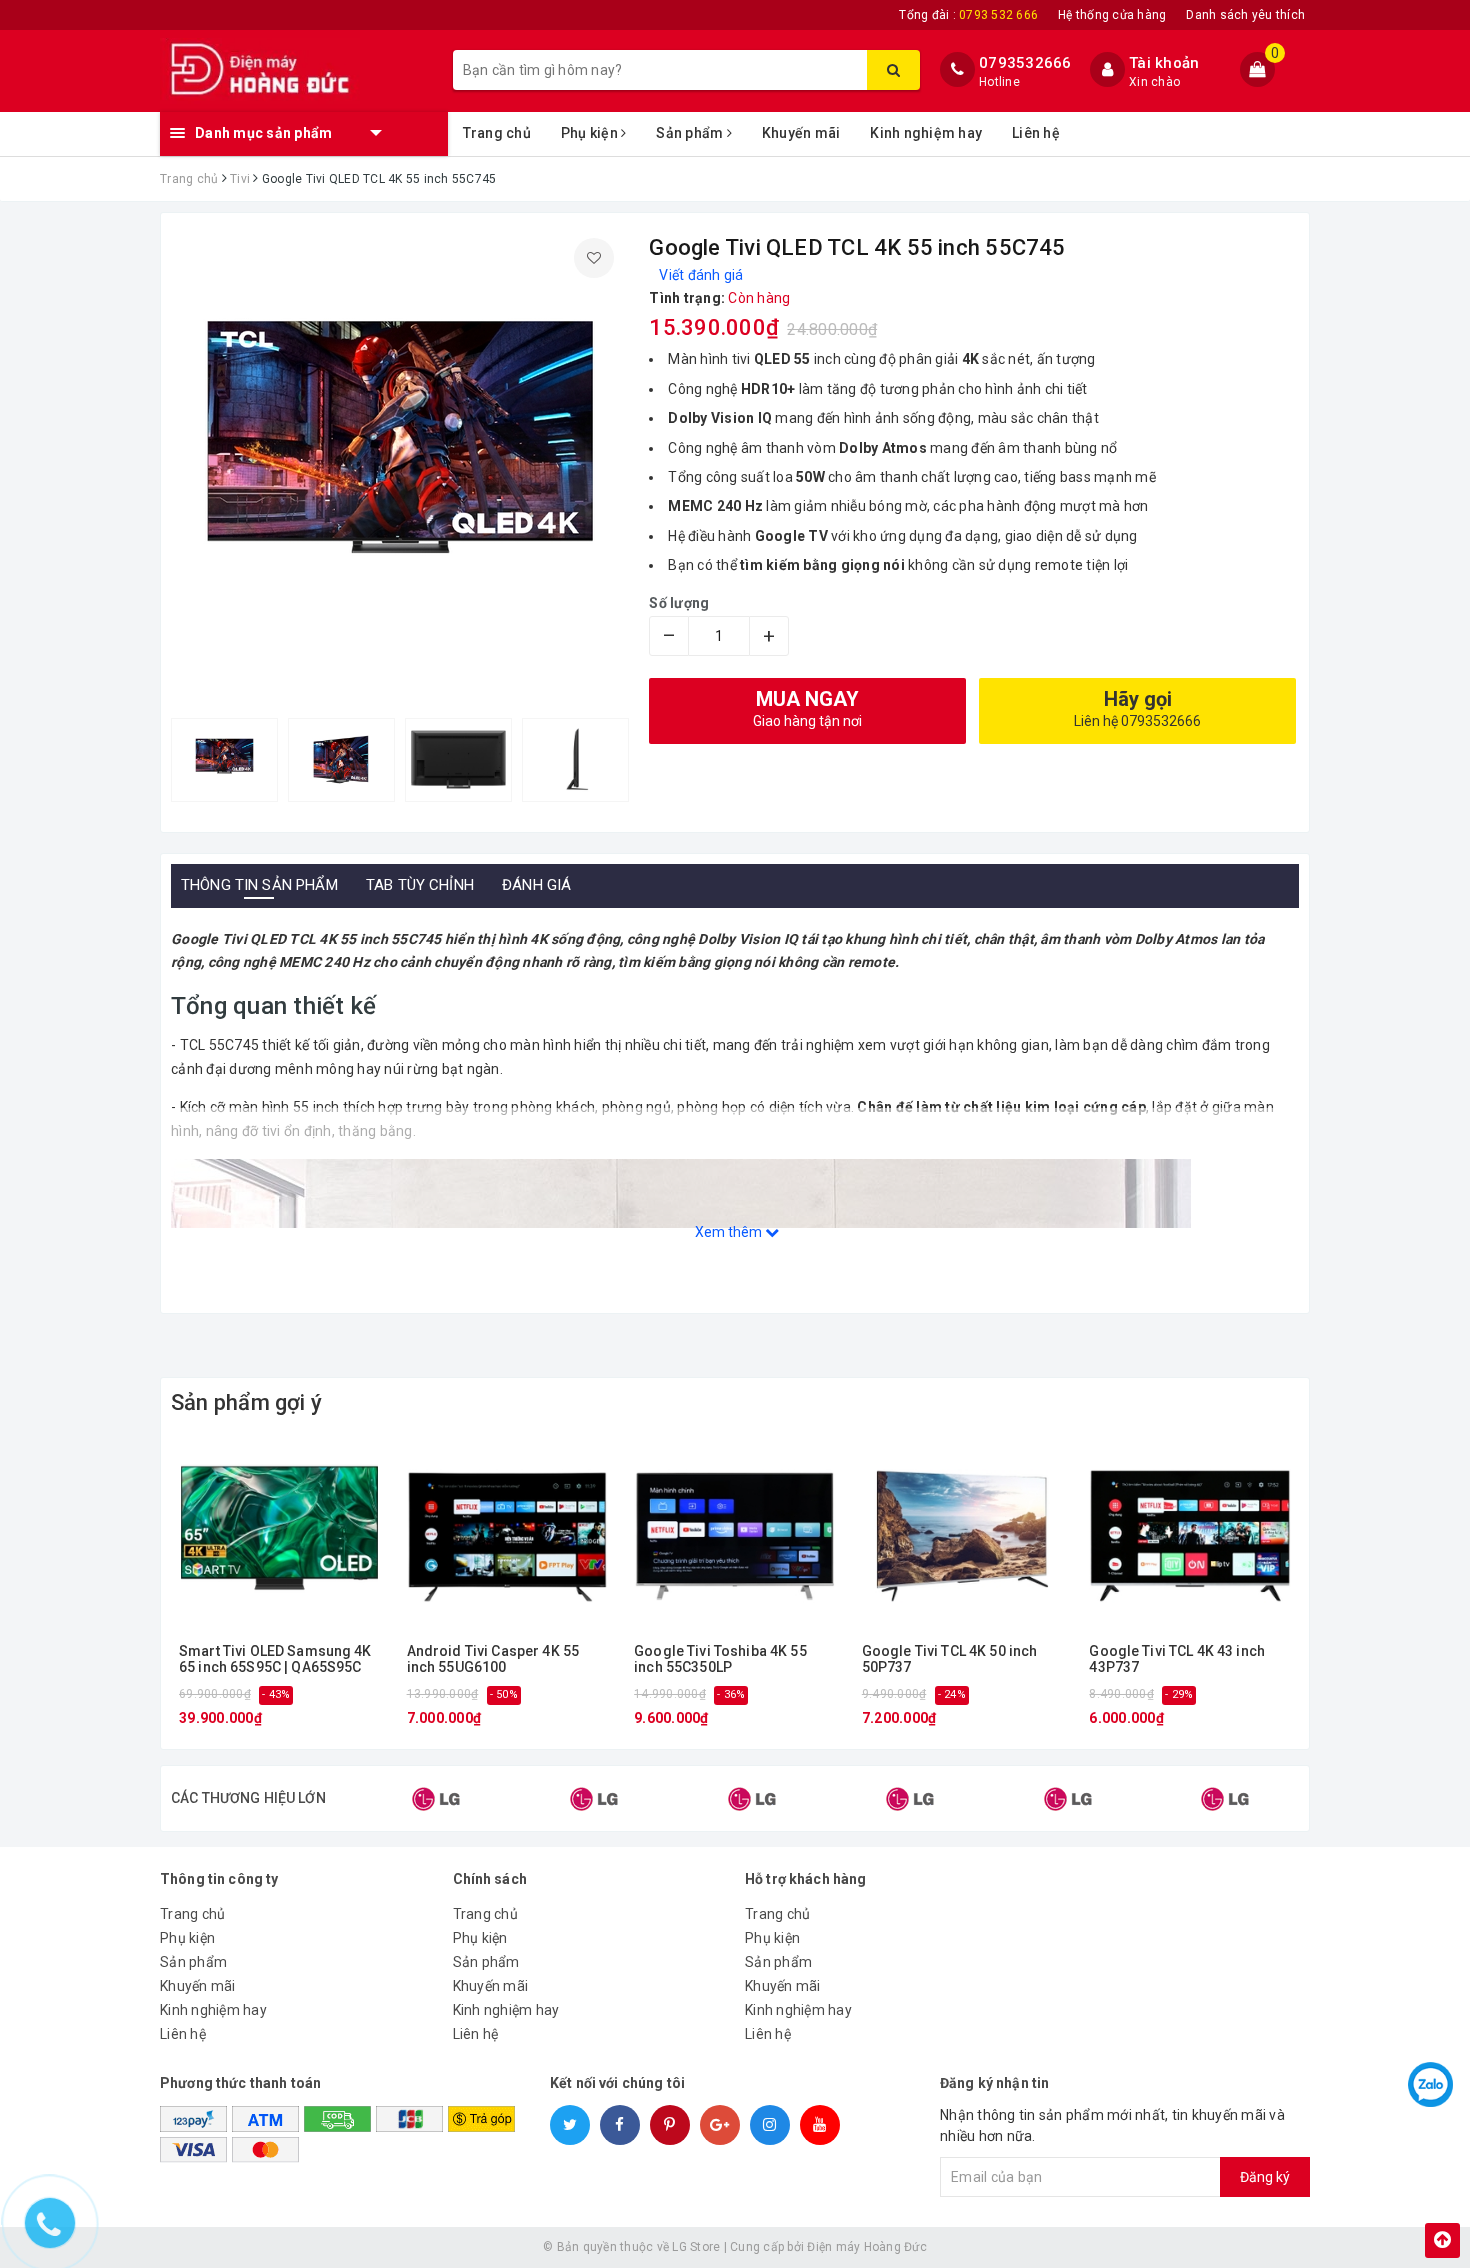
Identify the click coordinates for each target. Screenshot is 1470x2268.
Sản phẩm (691, 133)
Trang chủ (497, 133)
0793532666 (1025, 63)
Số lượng (679, 603)
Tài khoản (1164, 63)
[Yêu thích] (594, 258)
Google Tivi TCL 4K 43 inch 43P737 (1177, 1659)
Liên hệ (1036, 133)
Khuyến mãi (801, 133)
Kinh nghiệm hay (926, 133)
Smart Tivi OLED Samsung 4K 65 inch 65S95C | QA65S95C (275, 1659)
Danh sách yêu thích (1245, 15)
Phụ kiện (591, 133)
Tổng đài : (968, 15)
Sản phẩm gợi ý (246, 1402)
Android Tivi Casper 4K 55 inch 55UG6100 (493, 1659)
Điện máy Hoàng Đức (867, 2247)
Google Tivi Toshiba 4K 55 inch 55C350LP (720, 1659)
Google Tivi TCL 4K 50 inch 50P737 (950, 1659)
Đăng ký (1265, 2177)
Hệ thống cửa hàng (1112, 15)
